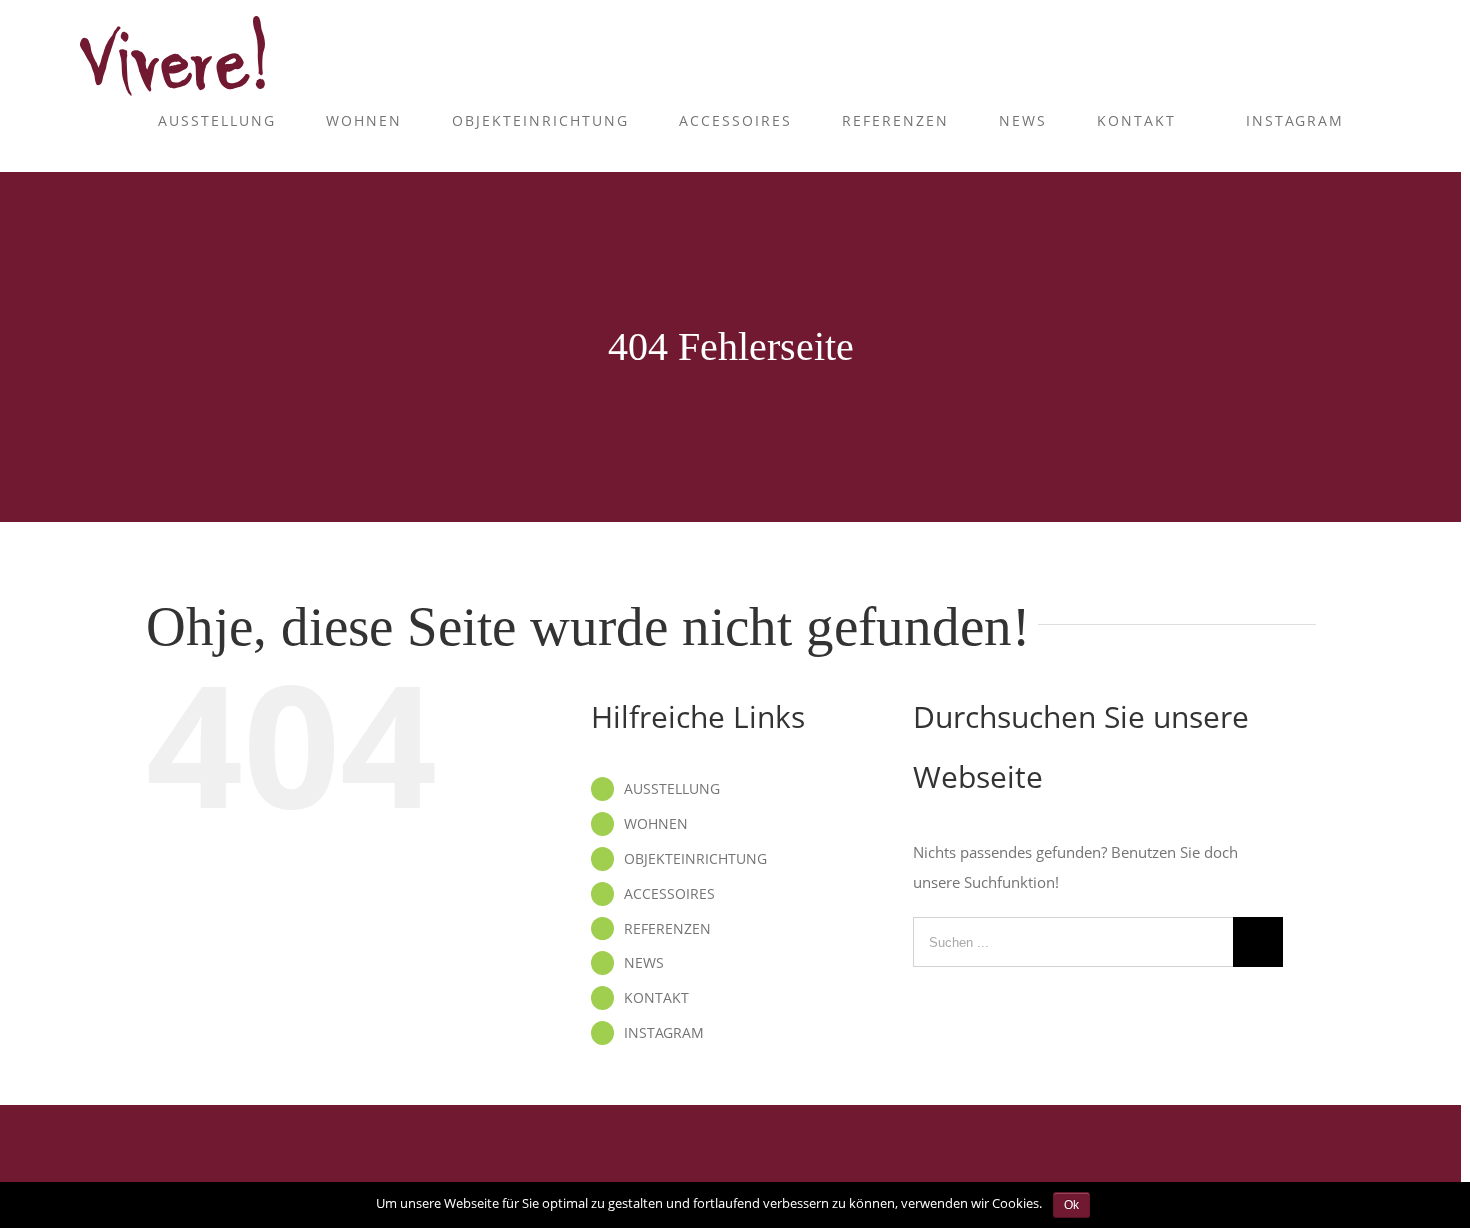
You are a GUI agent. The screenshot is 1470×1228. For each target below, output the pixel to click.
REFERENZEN (667, 928)
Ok (1071, 1205)
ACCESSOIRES (669, 893)
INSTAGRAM (664, 1032)
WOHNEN (656, 823)
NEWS (644, 962)
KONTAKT (656, 997)
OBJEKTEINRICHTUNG (695, 858)
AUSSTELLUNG (672, 788)
